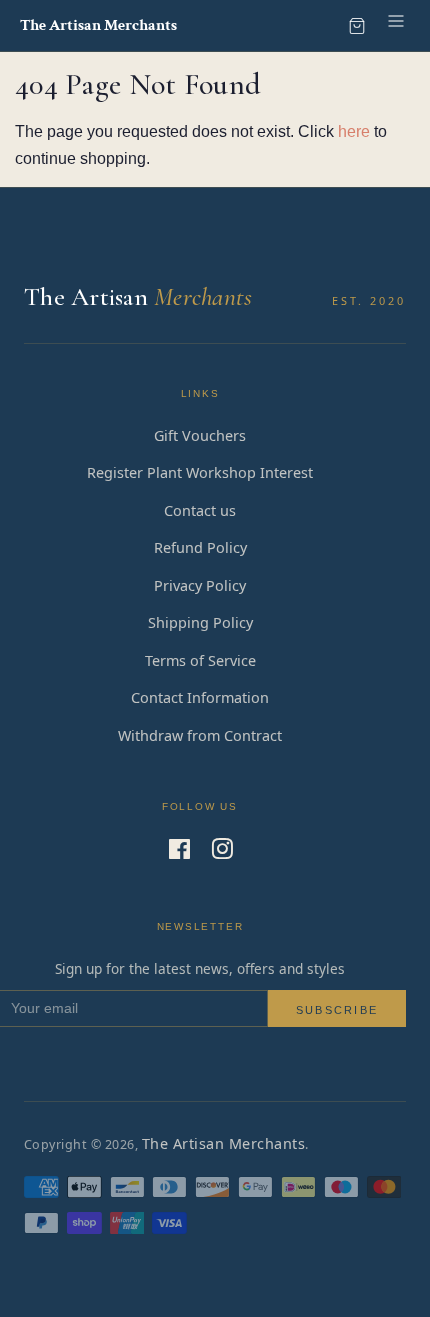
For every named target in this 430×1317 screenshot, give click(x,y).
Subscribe (337, 1010)
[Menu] (396, 25)
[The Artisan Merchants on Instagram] (222, 852)
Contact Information (200, 697)
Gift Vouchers (200, 435)
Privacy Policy (200, 585)
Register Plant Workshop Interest (200, 472)
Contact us (200, 510)
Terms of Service (200, 660)
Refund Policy (200, 547)
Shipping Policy (200, 622)
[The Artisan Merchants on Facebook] (179, 852)
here (354, 131)
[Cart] (357, 26)
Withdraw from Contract (200, 735)
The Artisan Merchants (223, 1143)
